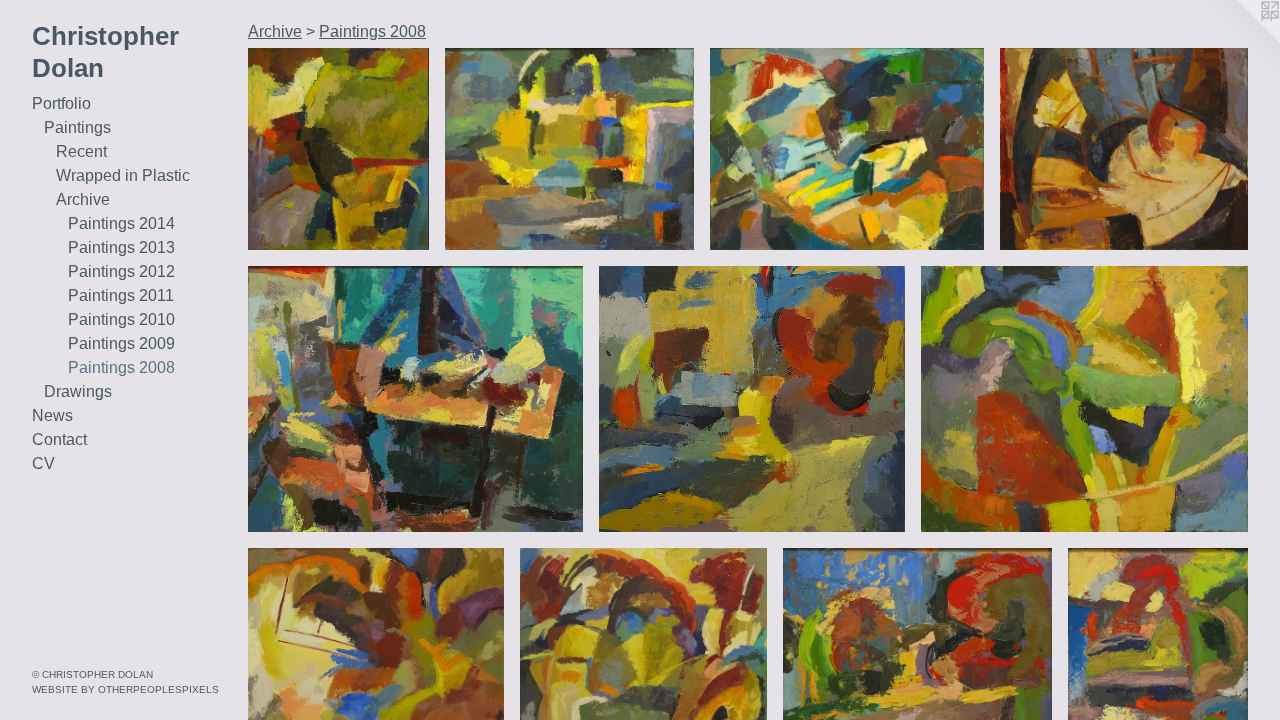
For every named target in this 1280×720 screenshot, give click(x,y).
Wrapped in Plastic (123, 175)
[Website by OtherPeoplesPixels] (1240, 40)
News (52, 415)
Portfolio (61, 103)
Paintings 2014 (121, 223)
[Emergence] (847, 149)
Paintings (77, 127)
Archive (83, 199)
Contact (59, 439)
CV (43, 463)
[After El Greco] (569, 149)
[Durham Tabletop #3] (1124, 149)
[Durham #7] (338, 149)
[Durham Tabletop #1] (415, 399)
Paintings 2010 (121, 319)
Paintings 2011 (121, 295)
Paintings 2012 (121, 271)
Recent (81, 151)
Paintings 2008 (121, 367)
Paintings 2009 (121, 343)
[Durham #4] (1084, 399)
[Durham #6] (752, 399)
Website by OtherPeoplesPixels (125, 689)
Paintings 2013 (121, 247)
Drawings (78, 391)
